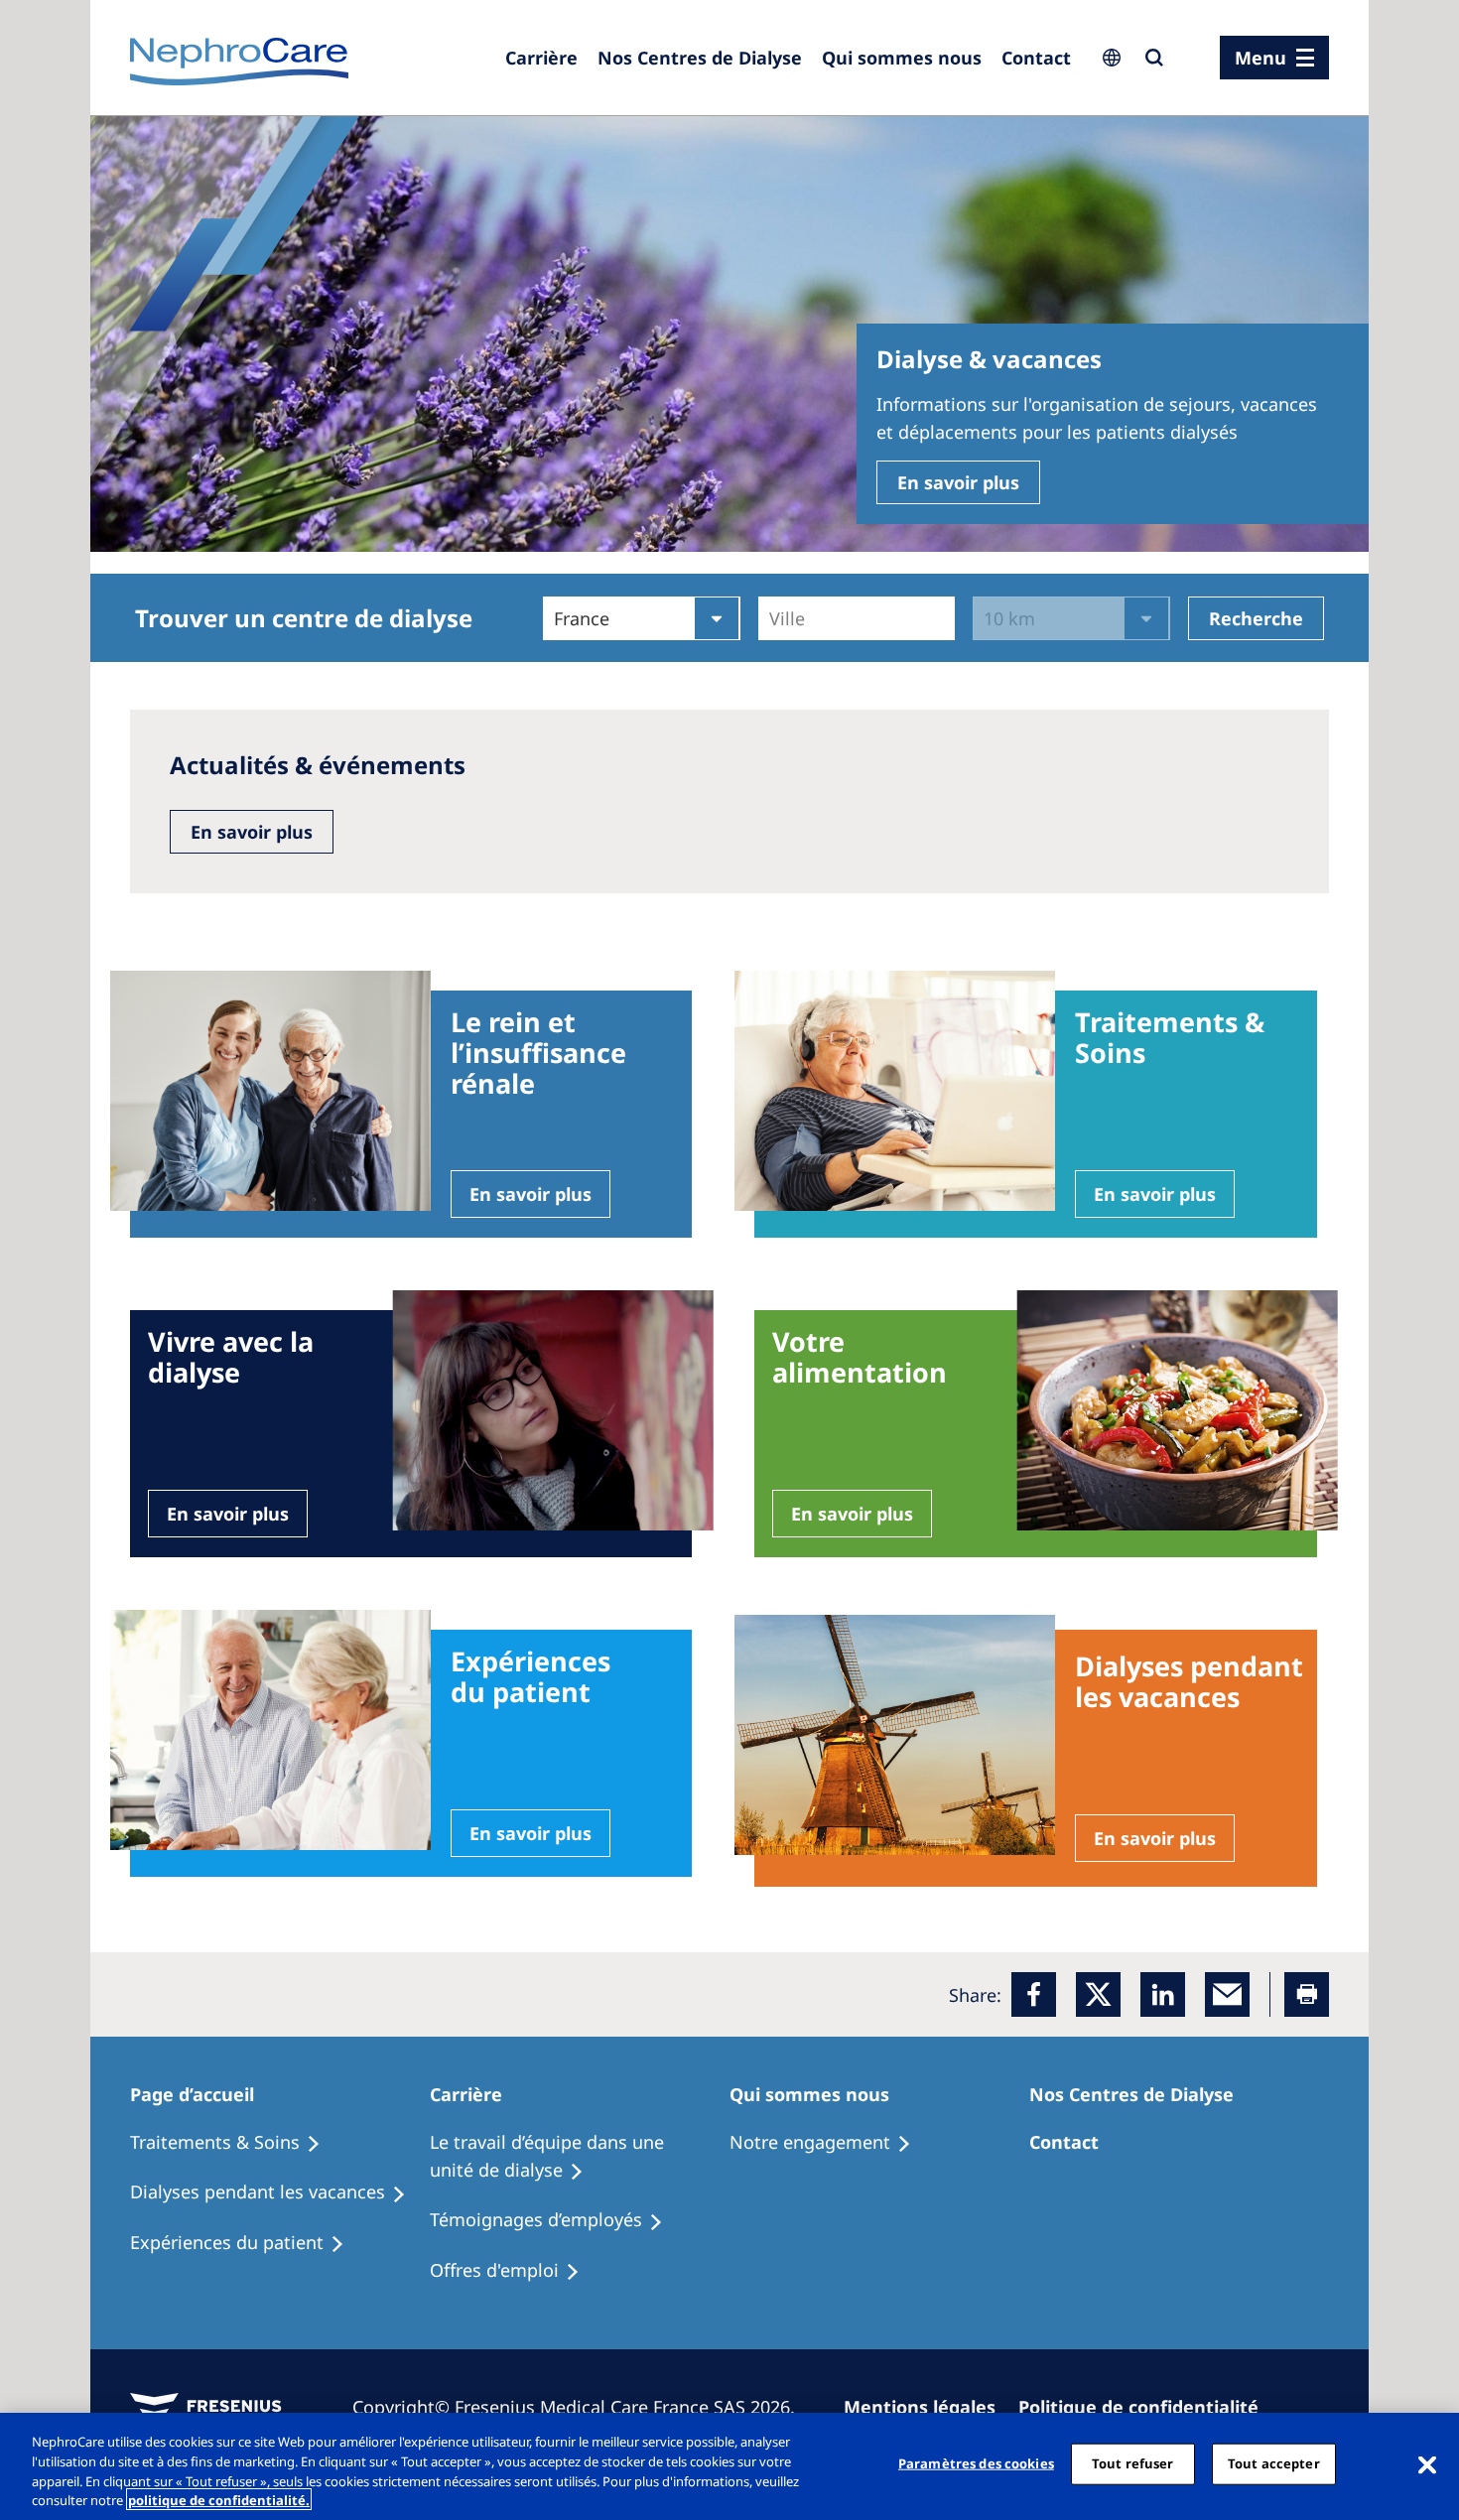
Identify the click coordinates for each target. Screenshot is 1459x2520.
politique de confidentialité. (219, 2499)
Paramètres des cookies (976, 2463)
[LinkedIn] (1163, 1994)
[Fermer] (1427, 2463)
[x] (1098, 1994)
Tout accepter (1274, 2463)
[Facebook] (1034, 1994)
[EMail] (1227, 1994)
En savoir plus (958, 482)
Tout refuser (1133, 2463)
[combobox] (772, 618)
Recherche (1256, 618)
